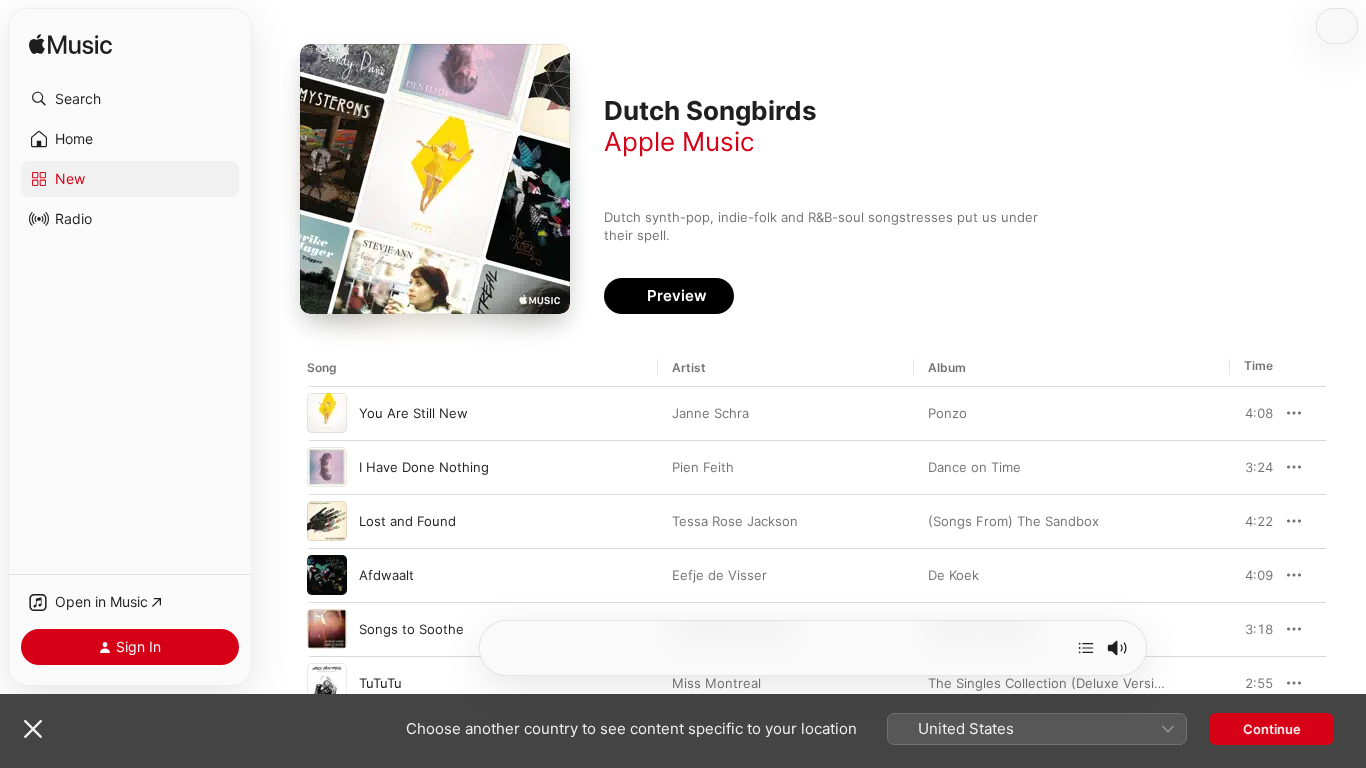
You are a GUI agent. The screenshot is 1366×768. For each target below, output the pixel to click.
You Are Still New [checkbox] (413, 413)
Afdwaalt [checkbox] (386, 575)
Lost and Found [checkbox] (407, 521)
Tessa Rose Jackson (735, 521)
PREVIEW (1251, 413)
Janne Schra (710, 413)
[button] (130, 99)
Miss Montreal (716, 683)
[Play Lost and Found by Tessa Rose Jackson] (327, 521)
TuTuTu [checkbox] (380, 683)
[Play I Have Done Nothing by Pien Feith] (327, 467)
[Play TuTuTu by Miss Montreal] (327, 683)
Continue (1272, 729)
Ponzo (947, 413)
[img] (70, 45)
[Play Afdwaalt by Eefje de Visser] (327, 575)
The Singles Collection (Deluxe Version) (1051, 683)
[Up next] (1086, 648)
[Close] (33, 729)
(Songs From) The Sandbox (1013, 521)
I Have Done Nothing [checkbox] (424, 467)
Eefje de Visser (719, 575)
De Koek (953, 575)
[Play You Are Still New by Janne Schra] (327, 413)
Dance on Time (974, 467)
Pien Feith (703, 467)
